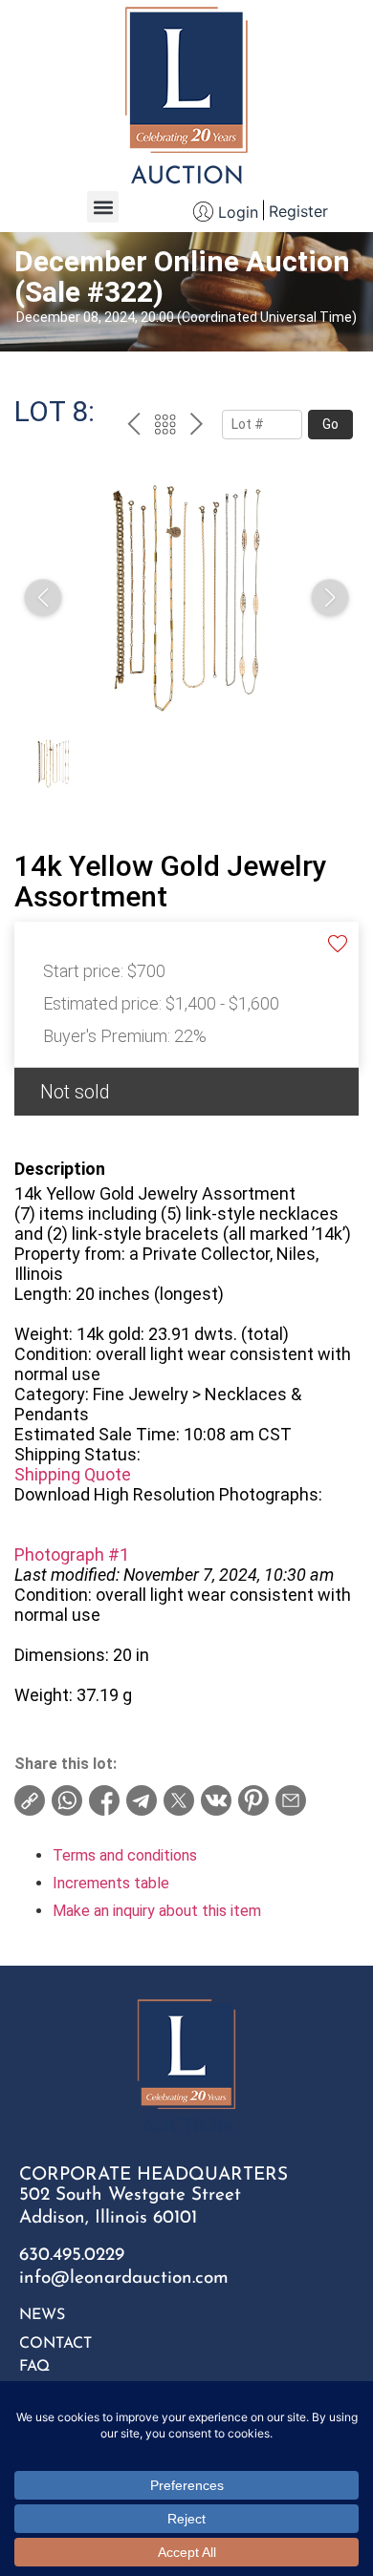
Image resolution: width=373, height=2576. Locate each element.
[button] (103, 207)
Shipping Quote (73, 1474)
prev (133, 427)
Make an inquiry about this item (157, 1911)
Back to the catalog (165, 427)
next (197, 427)
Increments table (111, 1883)
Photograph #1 (72, 1554)
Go (330, 424)
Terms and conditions (125, 1855)
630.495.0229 (72, 2256)
